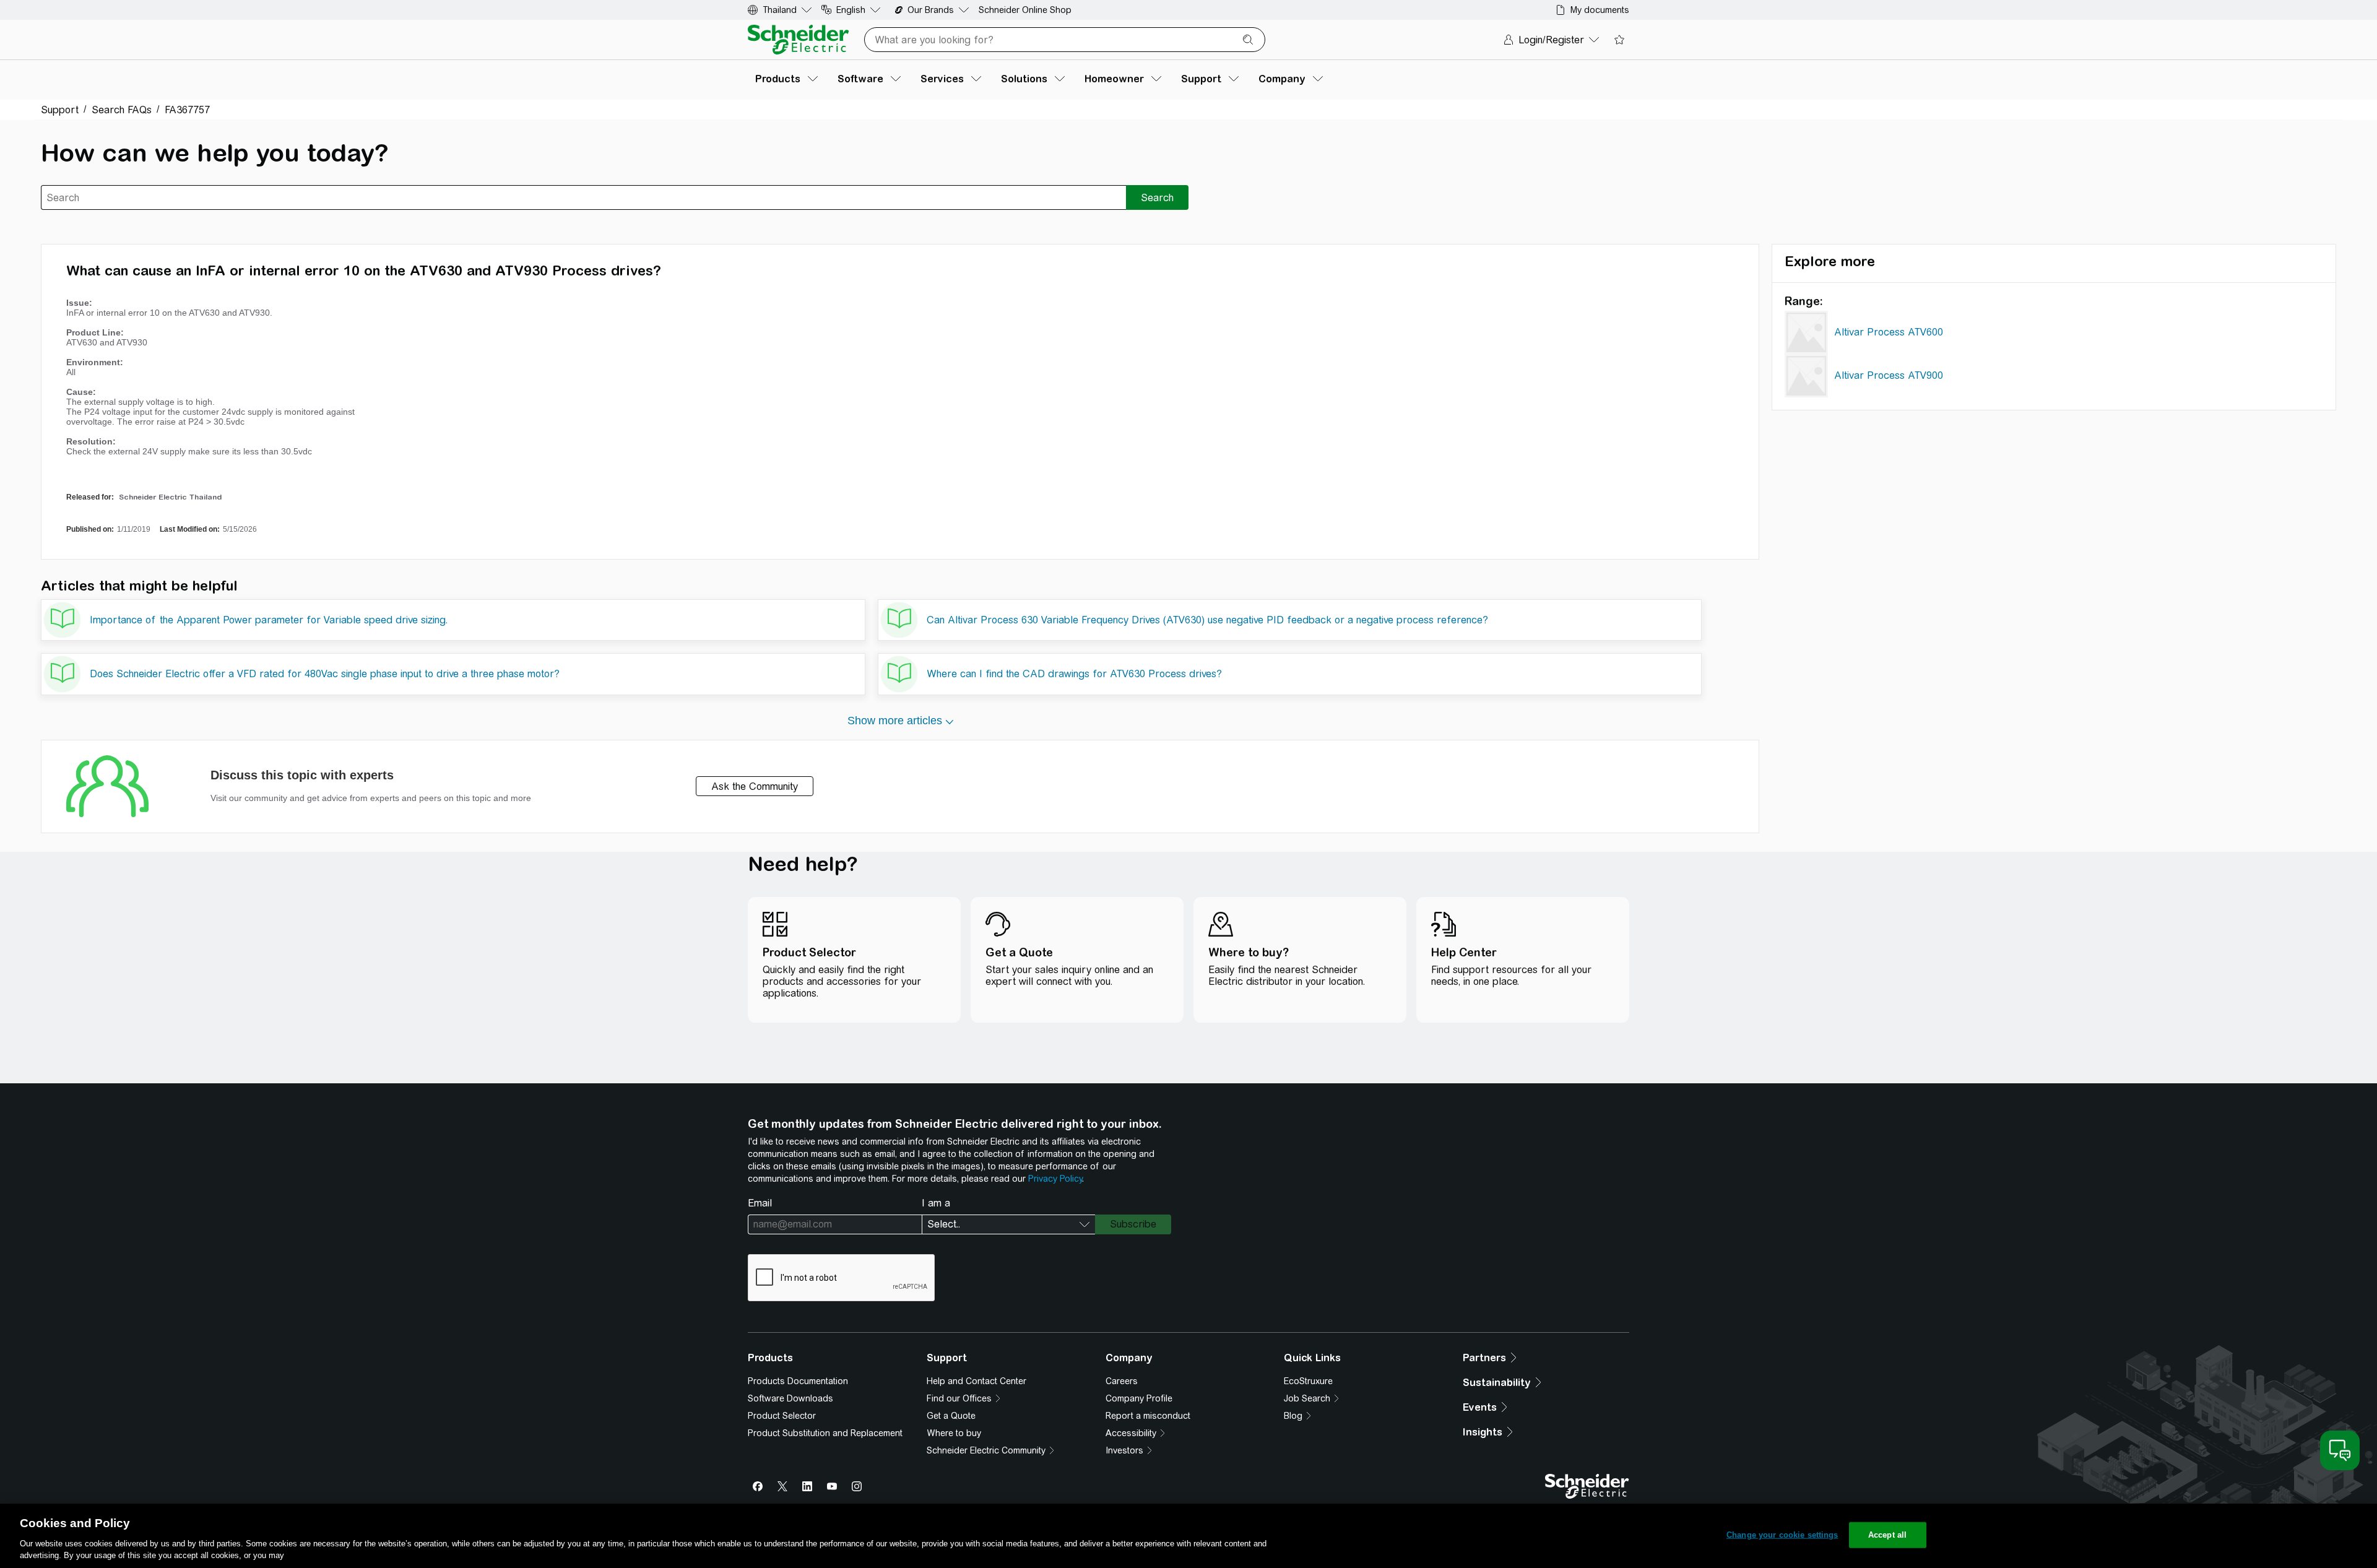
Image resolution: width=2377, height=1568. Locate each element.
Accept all (1887, 1535)
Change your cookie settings (1782, 1535)
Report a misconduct (1148, 1416)
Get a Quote (951, 1416)
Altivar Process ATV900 (1889, 375)
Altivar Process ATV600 (1889, 332)
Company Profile (1139, 1398)
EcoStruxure (1308, 1381)
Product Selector (782, 1416)
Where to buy (954, 1433)
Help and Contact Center (976, 1381)
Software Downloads (790, 1398)
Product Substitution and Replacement (825, 1433)
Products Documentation (798, 1381)
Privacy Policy (1055, 1179)
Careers (1122, 1381)
